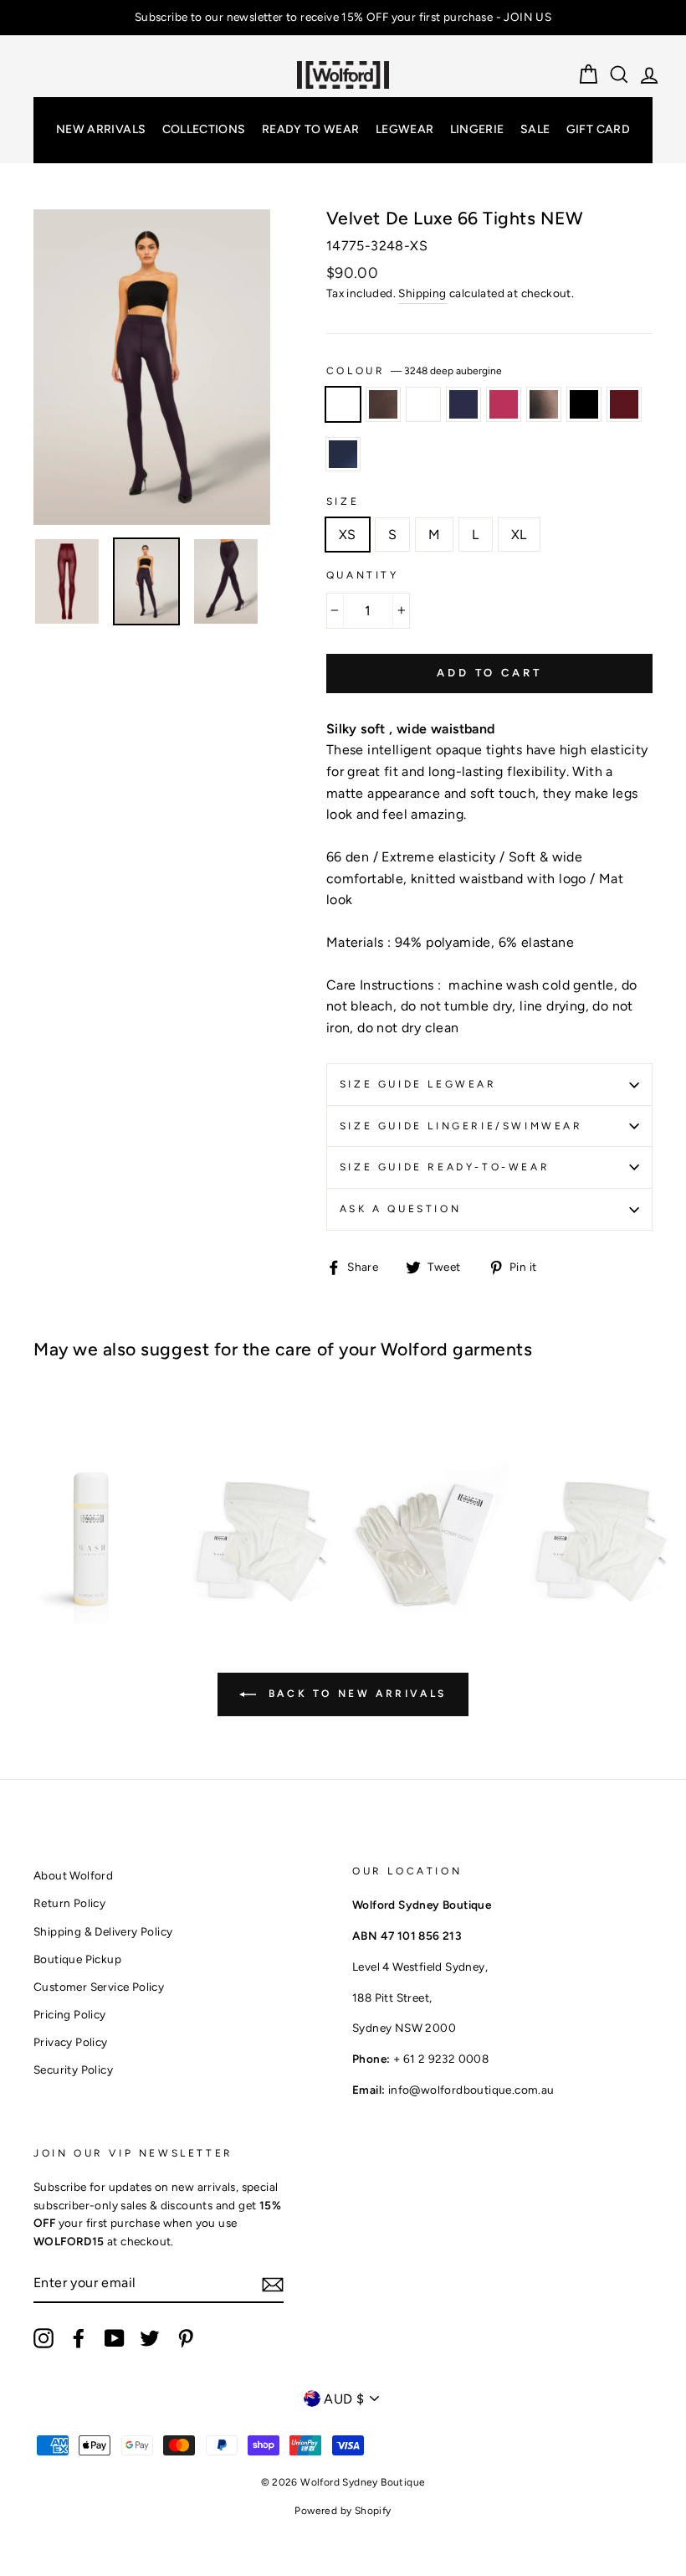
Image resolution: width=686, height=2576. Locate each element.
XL (519, 535)
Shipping (422, 293)
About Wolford (73, 1875)
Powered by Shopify (343, 2511)
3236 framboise (504, 404)
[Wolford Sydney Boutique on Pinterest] (186, 2338)
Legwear (404, 129)
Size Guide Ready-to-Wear (445, 1167)
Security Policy (73, 2070)
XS (348, 535)
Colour (414, 371)
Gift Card (598, 129)
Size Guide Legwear (418, 1084)
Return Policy (69, 1903)
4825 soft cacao (383, 404)
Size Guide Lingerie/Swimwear (461, 1126)
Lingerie (477, 129)
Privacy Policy (71, 2042)
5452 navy (463, 404)
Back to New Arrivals (355, 1694)
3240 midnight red (624, 404)
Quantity (363, 575)
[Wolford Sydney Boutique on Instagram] (44, 2338)
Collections (204, 129)
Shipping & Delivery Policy (103, 1931)
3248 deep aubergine (343, 404)
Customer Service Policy (99, 1987)
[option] (343, 18)
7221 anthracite (544, 404)
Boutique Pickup (77, 1959)
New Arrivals (101, 129)
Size (343, 501)
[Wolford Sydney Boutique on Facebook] (79, 2338)
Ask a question (400, 1209)
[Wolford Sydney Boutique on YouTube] (115, 2338)
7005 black (584, 404)
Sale (535, 129)
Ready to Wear (311, 129)
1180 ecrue (423, 404)
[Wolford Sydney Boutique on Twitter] (150, 2338)
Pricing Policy (70, 2014)
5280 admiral (343, 455)
